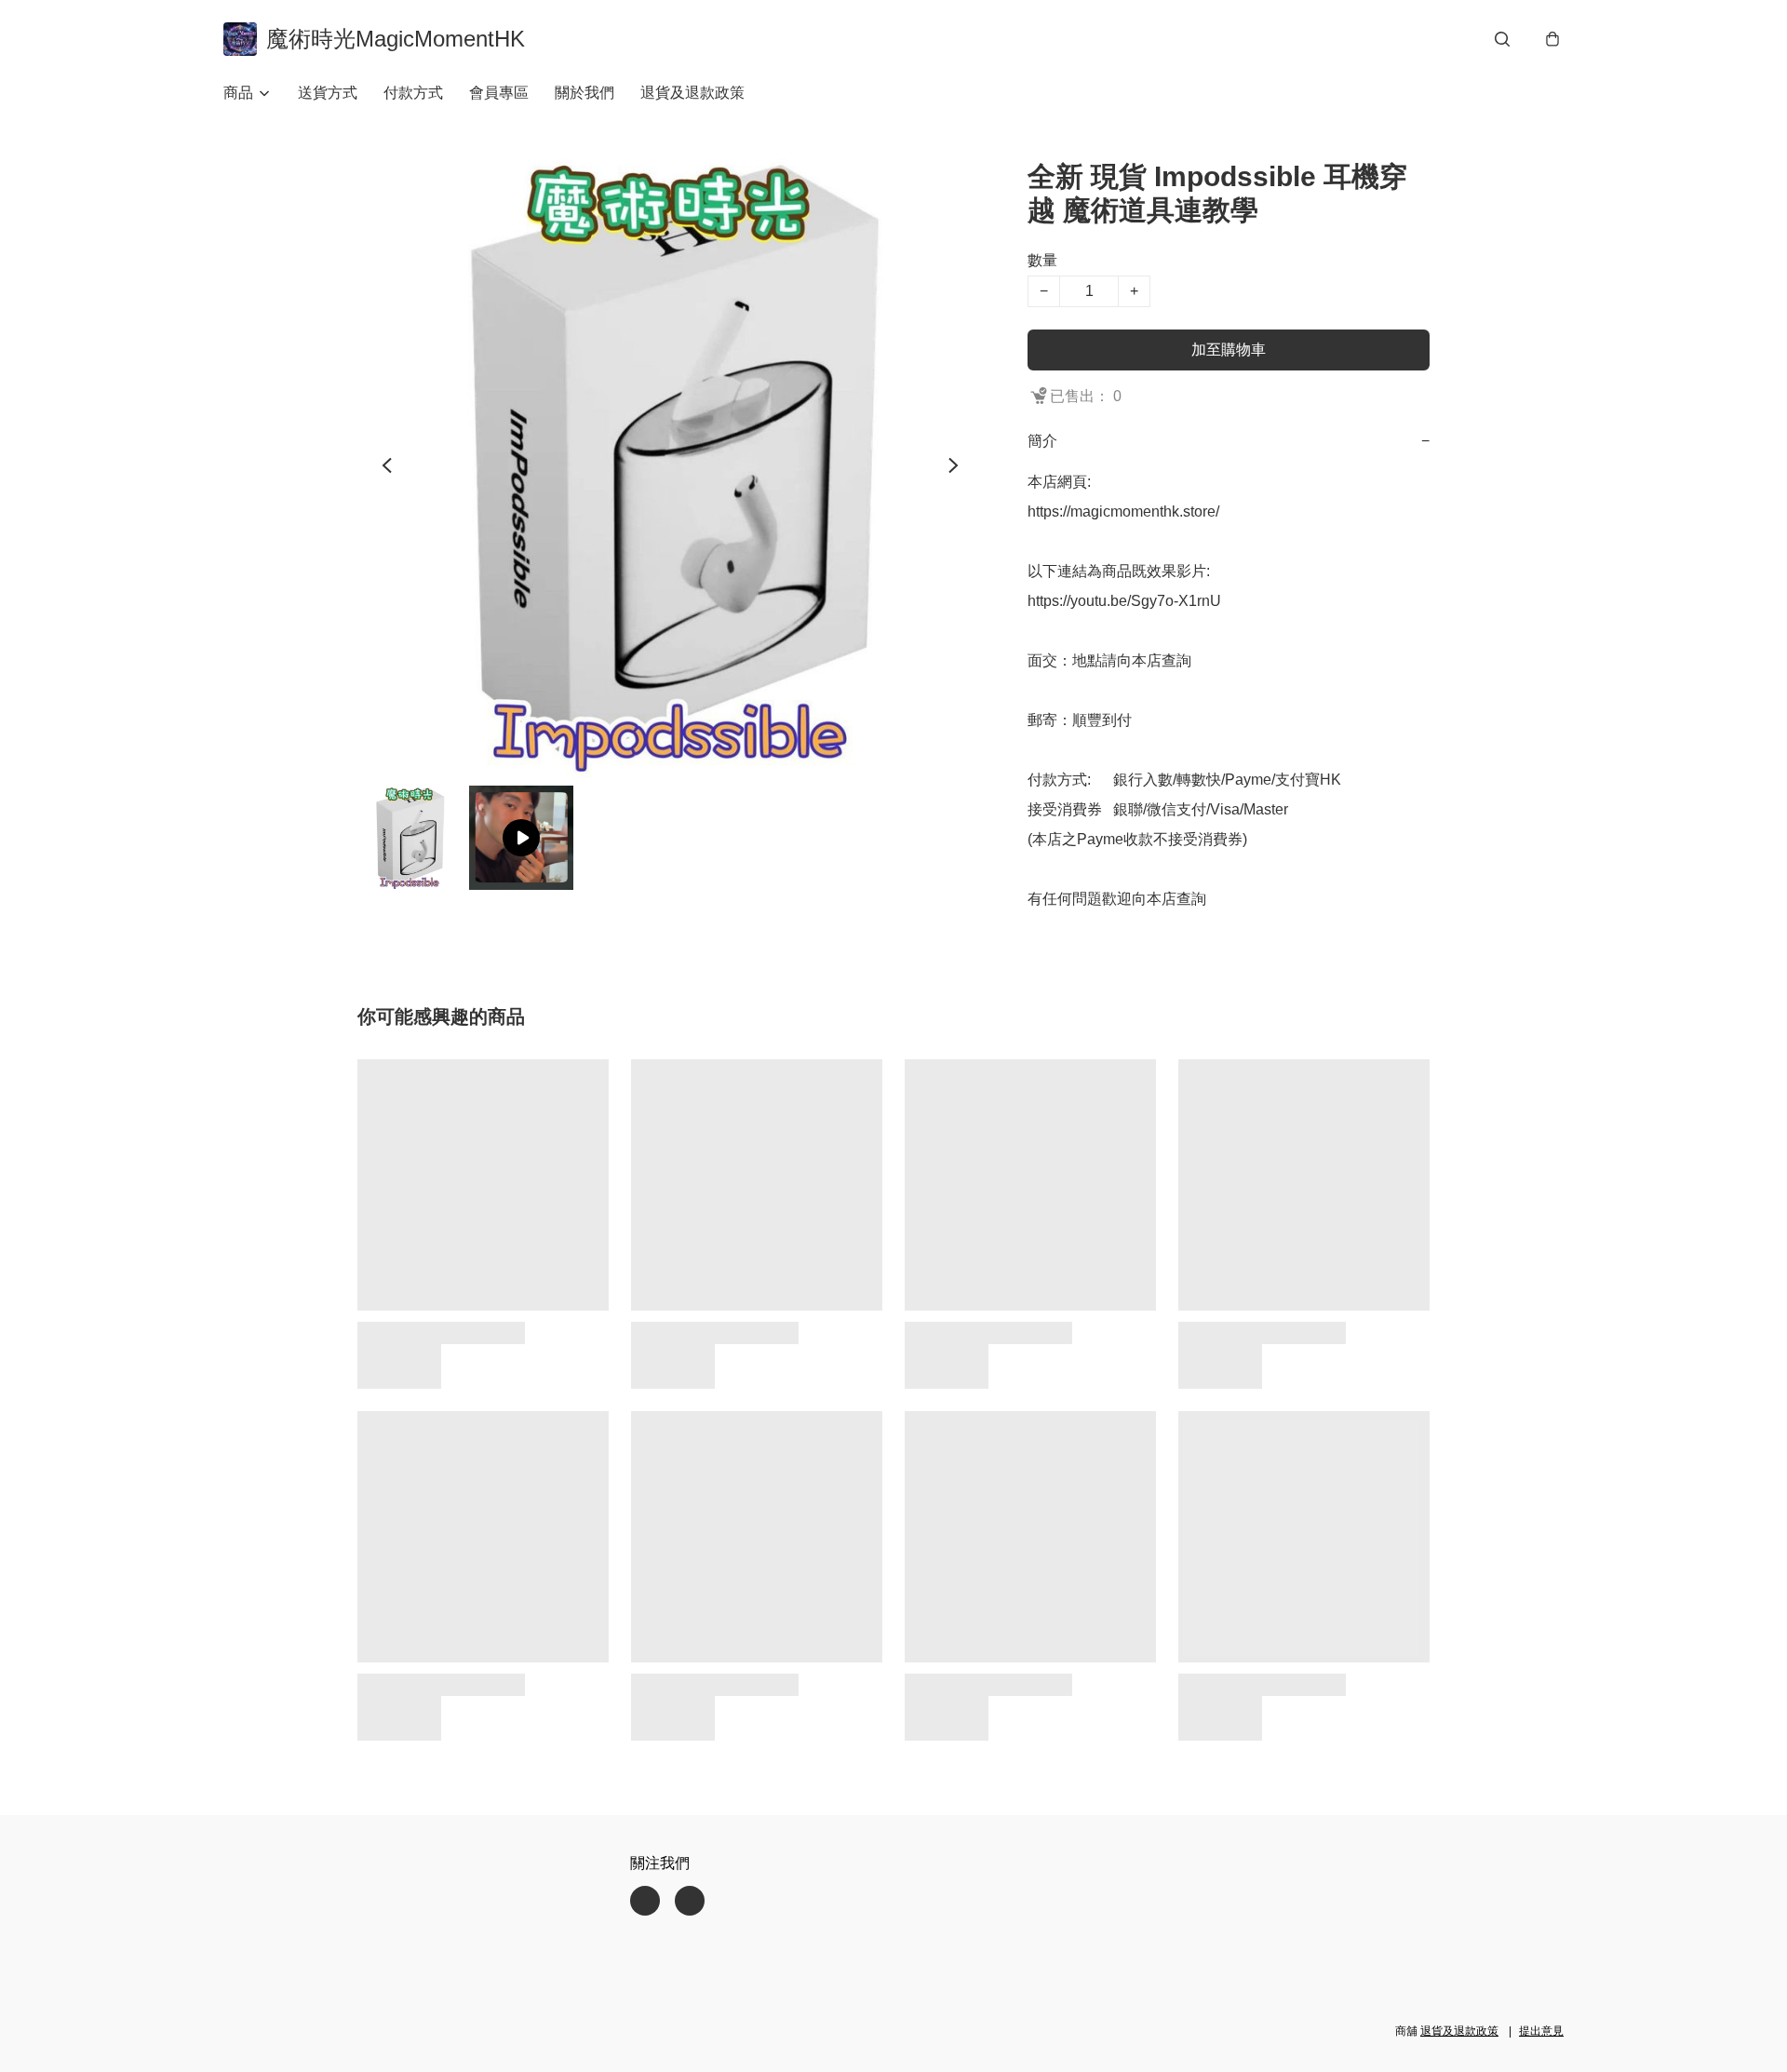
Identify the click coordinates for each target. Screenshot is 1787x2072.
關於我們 (584, 93)
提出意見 (1541, 2031)
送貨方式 (328, 93)
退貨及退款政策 (692, 93)
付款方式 (413, 93)
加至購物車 (1229, 350)
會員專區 (499, 93)
